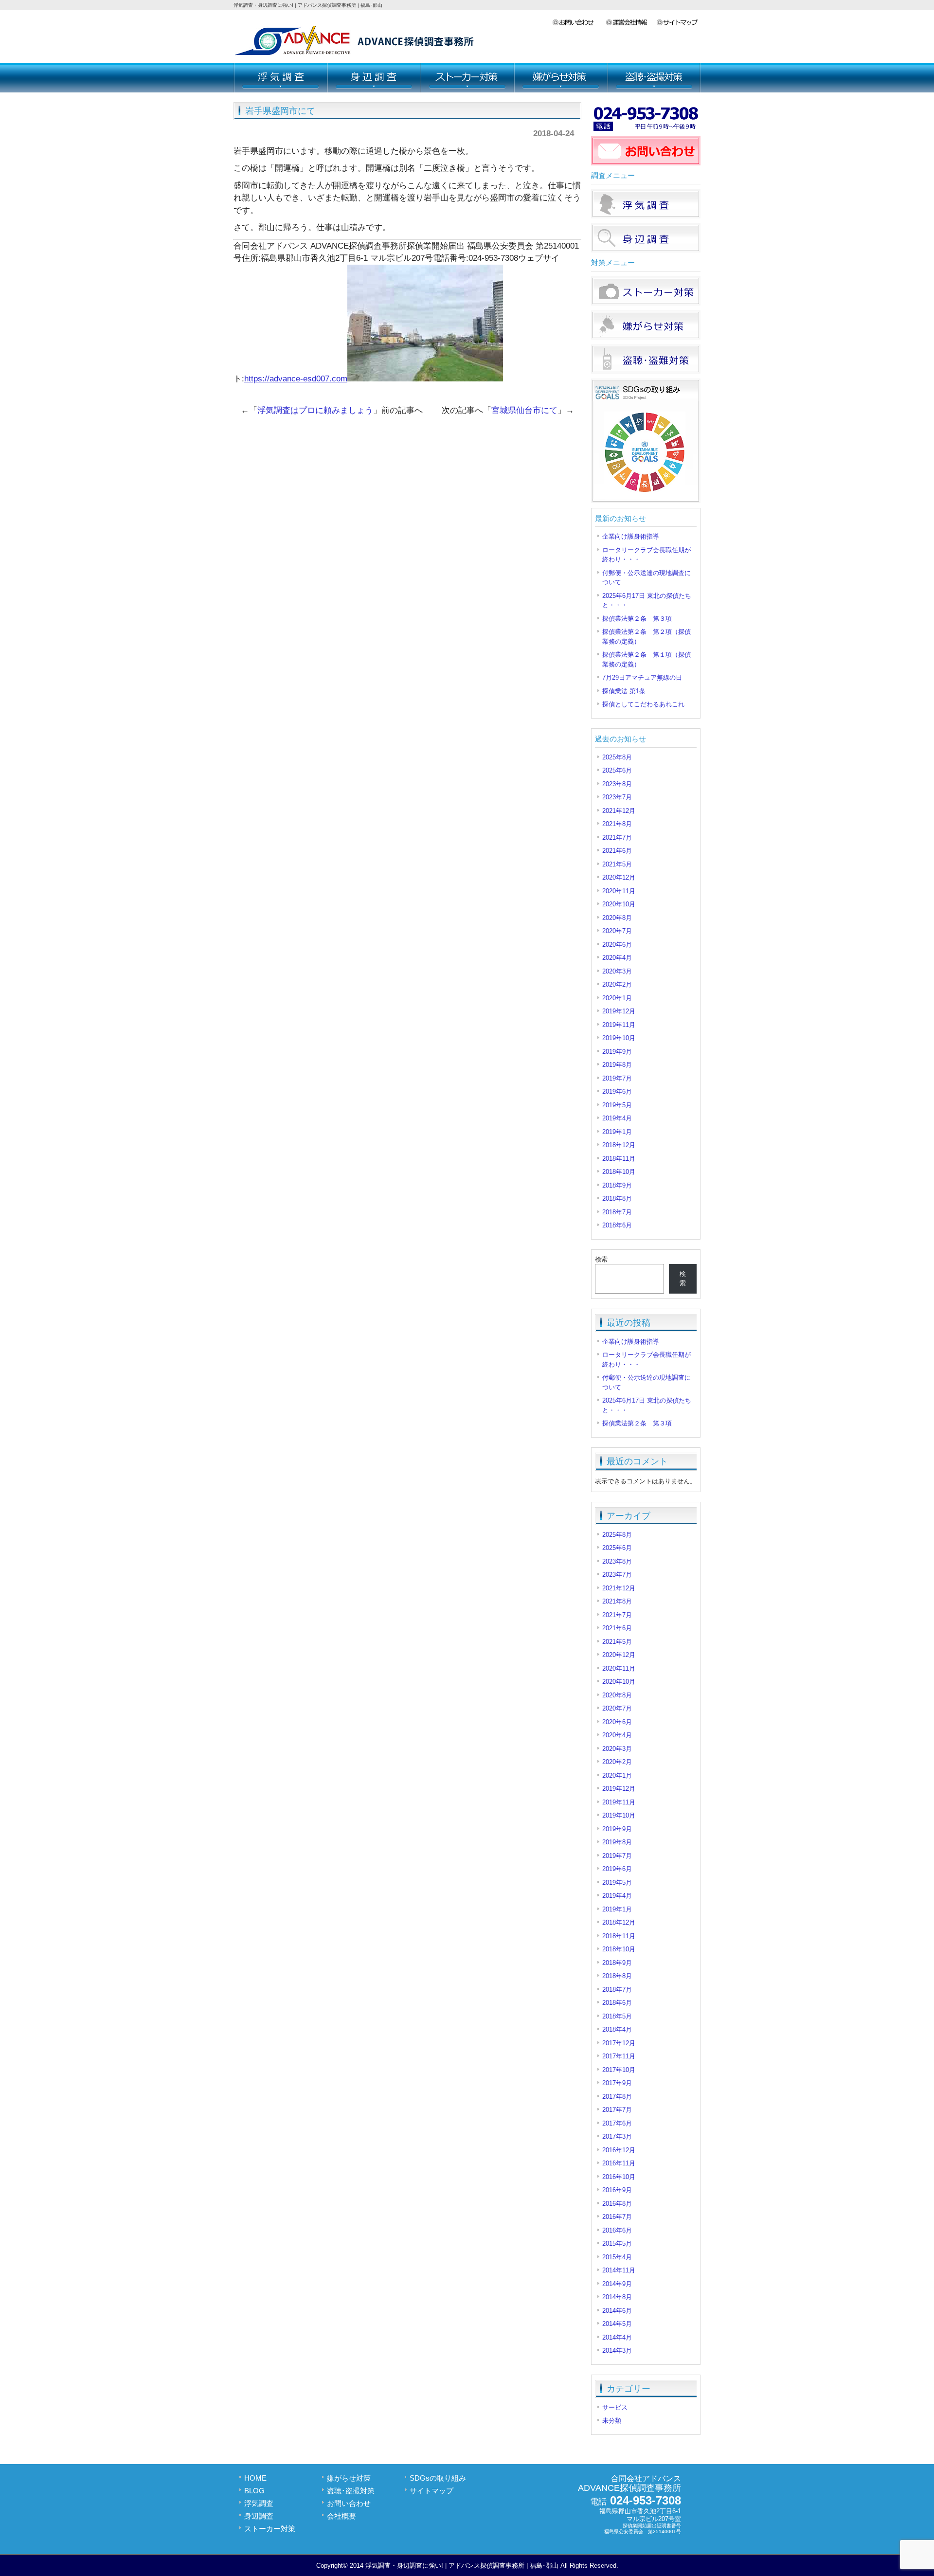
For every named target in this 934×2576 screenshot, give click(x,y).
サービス (615, 2407)
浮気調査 (280, 78)
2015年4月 (617, 2257)
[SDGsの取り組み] (646, 501)
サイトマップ (678, 23)
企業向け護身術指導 (631, 536)
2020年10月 (619, 904)
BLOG (254, 2491)
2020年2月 (617, 984)
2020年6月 (617, 945)
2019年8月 (617, 1065)
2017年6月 (617, 2123)
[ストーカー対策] (646, 303)
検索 (601, 1259)
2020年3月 (617, 971)
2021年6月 (617, 851)
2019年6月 (617, 1091)
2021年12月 (619, 811)
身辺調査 (374, 78)
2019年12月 (619, 1011)
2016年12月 (619, 2150)
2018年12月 (619, 1145)
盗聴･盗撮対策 (654, 78)
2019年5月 (617, 1105)
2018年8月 (617, 1198)
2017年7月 (617, 2110)
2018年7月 (617, 1212)
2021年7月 (617, 838)
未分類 (612, 2421)
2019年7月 (617, 1078)
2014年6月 (617, 2311)
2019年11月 (619, 1025)
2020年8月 (617, 918)
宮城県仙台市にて (524, 410)
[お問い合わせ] (646, 163)
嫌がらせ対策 (560, 78)
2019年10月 (619, 1038)
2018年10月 (619, 1172)
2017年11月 (619, 2056)
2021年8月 (617, 824)
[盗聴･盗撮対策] (646, 371)
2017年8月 (617, 2097)
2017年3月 (617, 2136)
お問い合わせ (579, 23)
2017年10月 (619, 2070)
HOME (255, 2478)
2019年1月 (617, 1132)
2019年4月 (617, 1118)
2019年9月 (617, 1052)
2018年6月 (617, 1225)
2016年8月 (617, 2204)
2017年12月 (619, 2043)
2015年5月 (617, 2243)
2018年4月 (617, 2029)
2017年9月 (617, 2083)
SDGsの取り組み (438, 2478)
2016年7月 (617, 2217)
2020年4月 (617, 958)
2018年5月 (617, 2016)
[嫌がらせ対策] (646, 337)
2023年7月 (617, 797)
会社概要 (631, 23)
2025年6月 (617, 770)
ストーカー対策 (467, 78)
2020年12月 (619, 877)
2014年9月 (617, 2284)
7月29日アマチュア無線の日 (642, 677)
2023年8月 (617, 784)
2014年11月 (619, 2270)
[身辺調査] (646, 250)
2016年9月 (617, 2190)
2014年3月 (617, 2351)
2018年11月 (619, 1159)
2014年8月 (617, 2297)
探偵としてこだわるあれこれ (643, 704)
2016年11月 (619, 2163)
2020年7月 (617, 931)
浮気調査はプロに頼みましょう (315, 410)
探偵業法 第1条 (624, 691)
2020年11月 (619, 891)
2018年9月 (617, 1185)
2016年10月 (619, 2177)
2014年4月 (617, 2337)
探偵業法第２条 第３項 (637, 619)
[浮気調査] (646, 216)
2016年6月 (617, 2230)
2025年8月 (617, 757)
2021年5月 (617, 864)
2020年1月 (617, 998)
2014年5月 (617, 2324)
